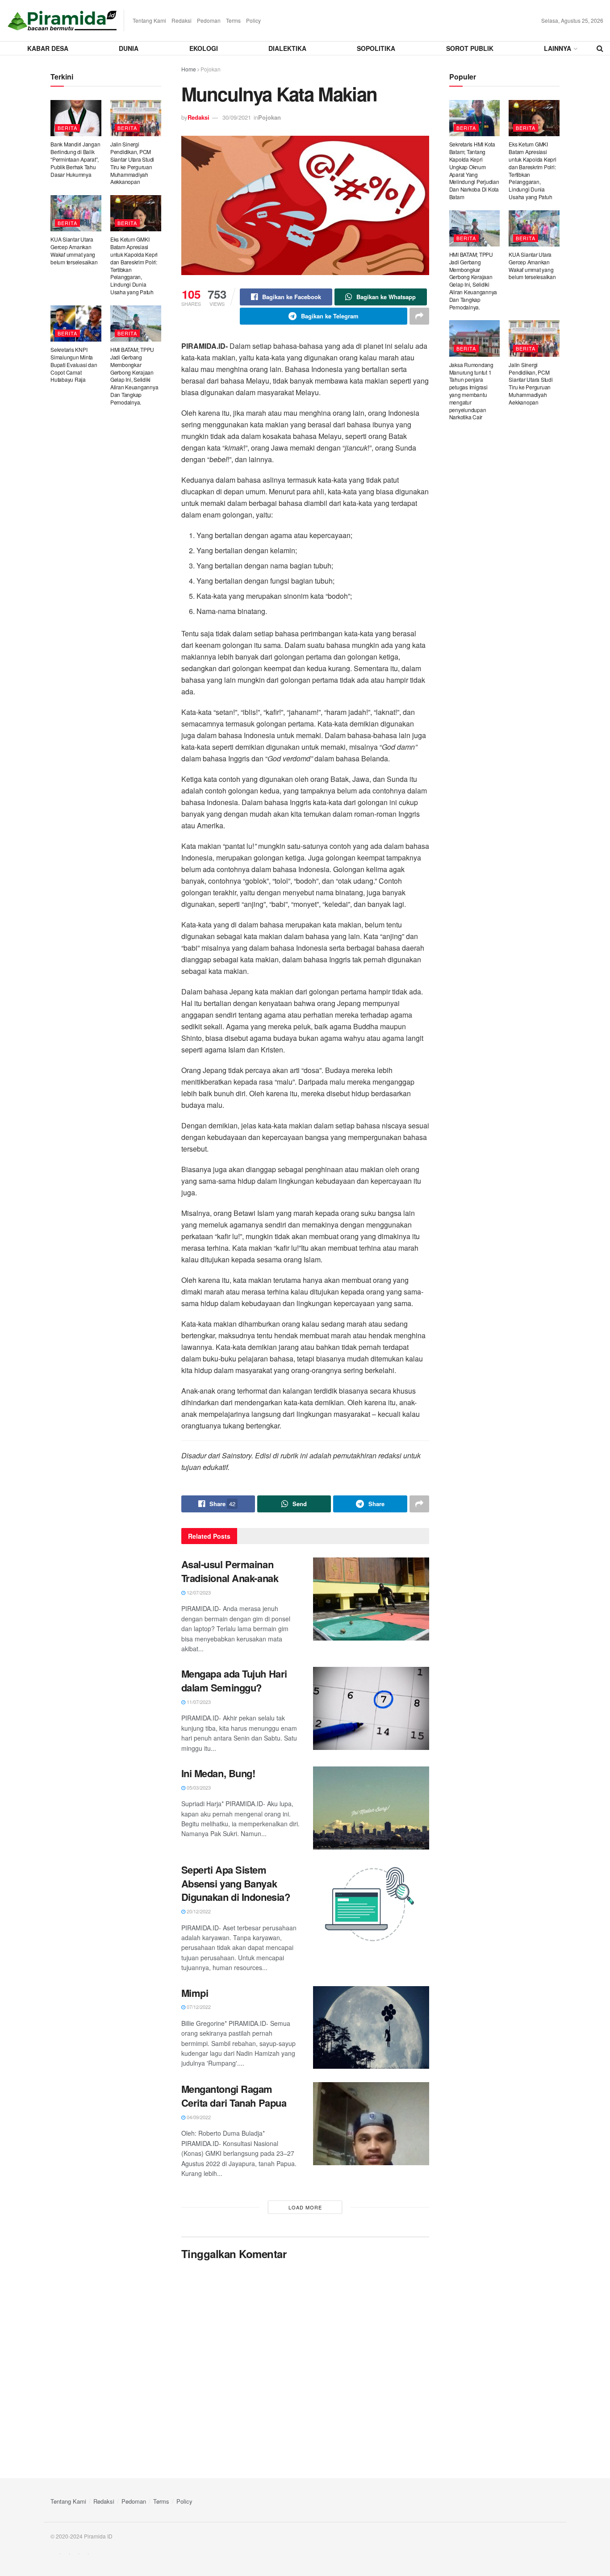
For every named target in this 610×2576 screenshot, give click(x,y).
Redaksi (182, 20)
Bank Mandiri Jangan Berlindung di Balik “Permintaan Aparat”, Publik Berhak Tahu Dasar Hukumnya (75, 159)
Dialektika (287, 48)
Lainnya (558, 48)
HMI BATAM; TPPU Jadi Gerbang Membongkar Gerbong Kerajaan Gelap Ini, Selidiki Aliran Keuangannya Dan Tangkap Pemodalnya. (134, 376)
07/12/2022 (198, 2007)
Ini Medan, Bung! (218, 1773)
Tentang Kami (149, 20)
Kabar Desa (48, 48)
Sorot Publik (470, 48)
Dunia (129, 48)
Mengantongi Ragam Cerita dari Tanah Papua (234, 2096)
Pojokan (211, 69)
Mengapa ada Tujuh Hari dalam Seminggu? (234, 1680)
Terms (233, 20)
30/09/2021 (237, 117)
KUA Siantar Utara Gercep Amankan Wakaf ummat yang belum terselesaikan (74, 250)
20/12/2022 (198, 1911)
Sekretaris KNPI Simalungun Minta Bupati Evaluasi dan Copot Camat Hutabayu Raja (74, 364)
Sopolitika (376, 48)
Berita (67, 128)
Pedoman (209, 20)
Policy (253, 20)
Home (189, 69)
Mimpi (195, 1993)
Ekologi (204, 48)
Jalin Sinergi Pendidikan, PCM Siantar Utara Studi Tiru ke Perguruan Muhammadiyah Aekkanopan (132, 163)
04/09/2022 (198, 2117)
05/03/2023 (198, 1787)
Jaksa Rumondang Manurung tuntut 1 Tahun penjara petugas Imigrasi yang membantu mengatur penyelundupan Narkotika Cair (471, 391)
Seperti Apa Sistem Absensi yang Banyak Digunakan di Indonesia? (236, 1883)
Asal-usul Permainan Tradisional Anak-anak (230, 1571)
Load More (305, 2207)
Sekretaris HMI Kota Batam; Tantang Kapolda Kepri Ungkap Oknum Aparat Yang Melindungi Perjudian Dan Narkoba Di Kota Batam (474, 170)
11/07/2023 (198, 1702)
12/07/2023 (198, 1592)
